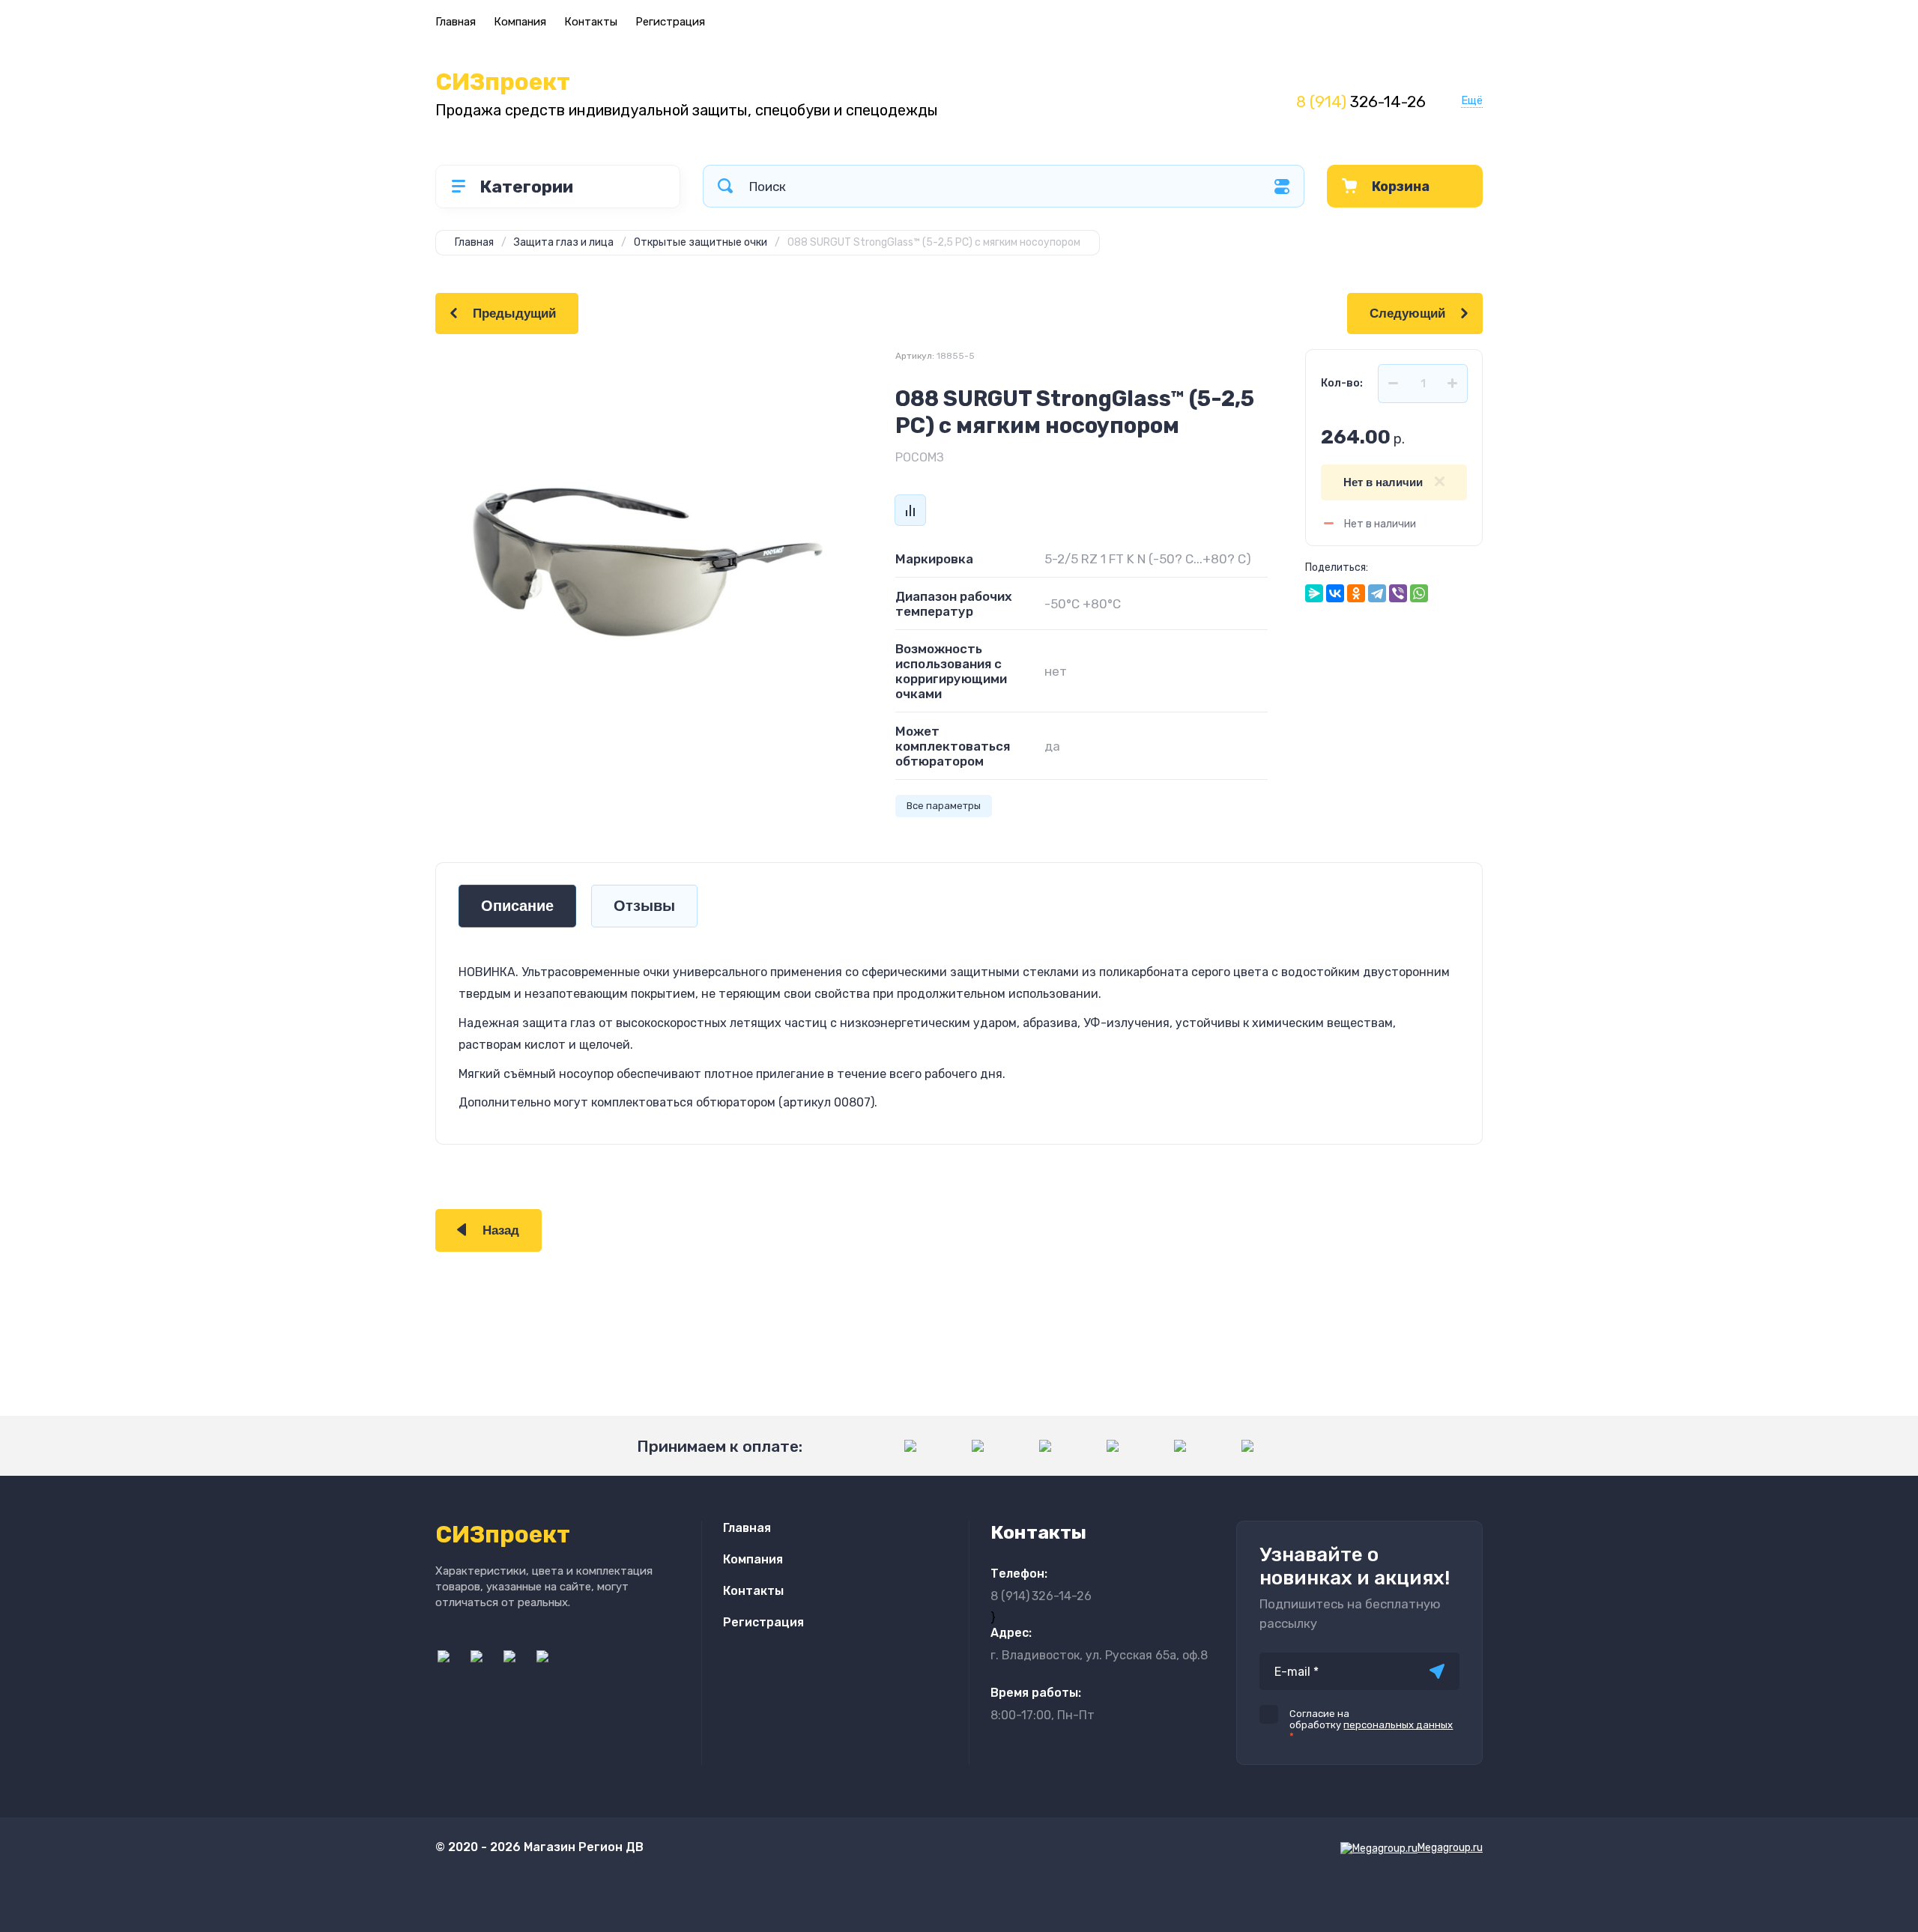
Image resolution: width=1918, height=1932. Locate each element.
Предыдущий (514, 314)
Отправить (1437, 1671)
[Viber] (1398, 593)
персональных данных (1398, 1725)
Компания (520, 22)
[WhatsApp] (1419, 593)
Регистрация (670, 22)
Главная (456, 22)
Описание (517, 906)
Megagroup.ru (1450, 1848)
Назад (501, 1230)
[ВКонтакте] (1335, 593)
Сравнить (910, 510)
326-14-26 (1361, 102)
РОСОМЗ (920, 457)
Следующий (1407, 314)
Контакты (591, 22)
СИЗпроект (503, 82)
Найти (725, 186)
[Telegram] (1377, 593)
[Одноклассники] (1356, 593)
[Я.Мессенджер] (1314, 593)
